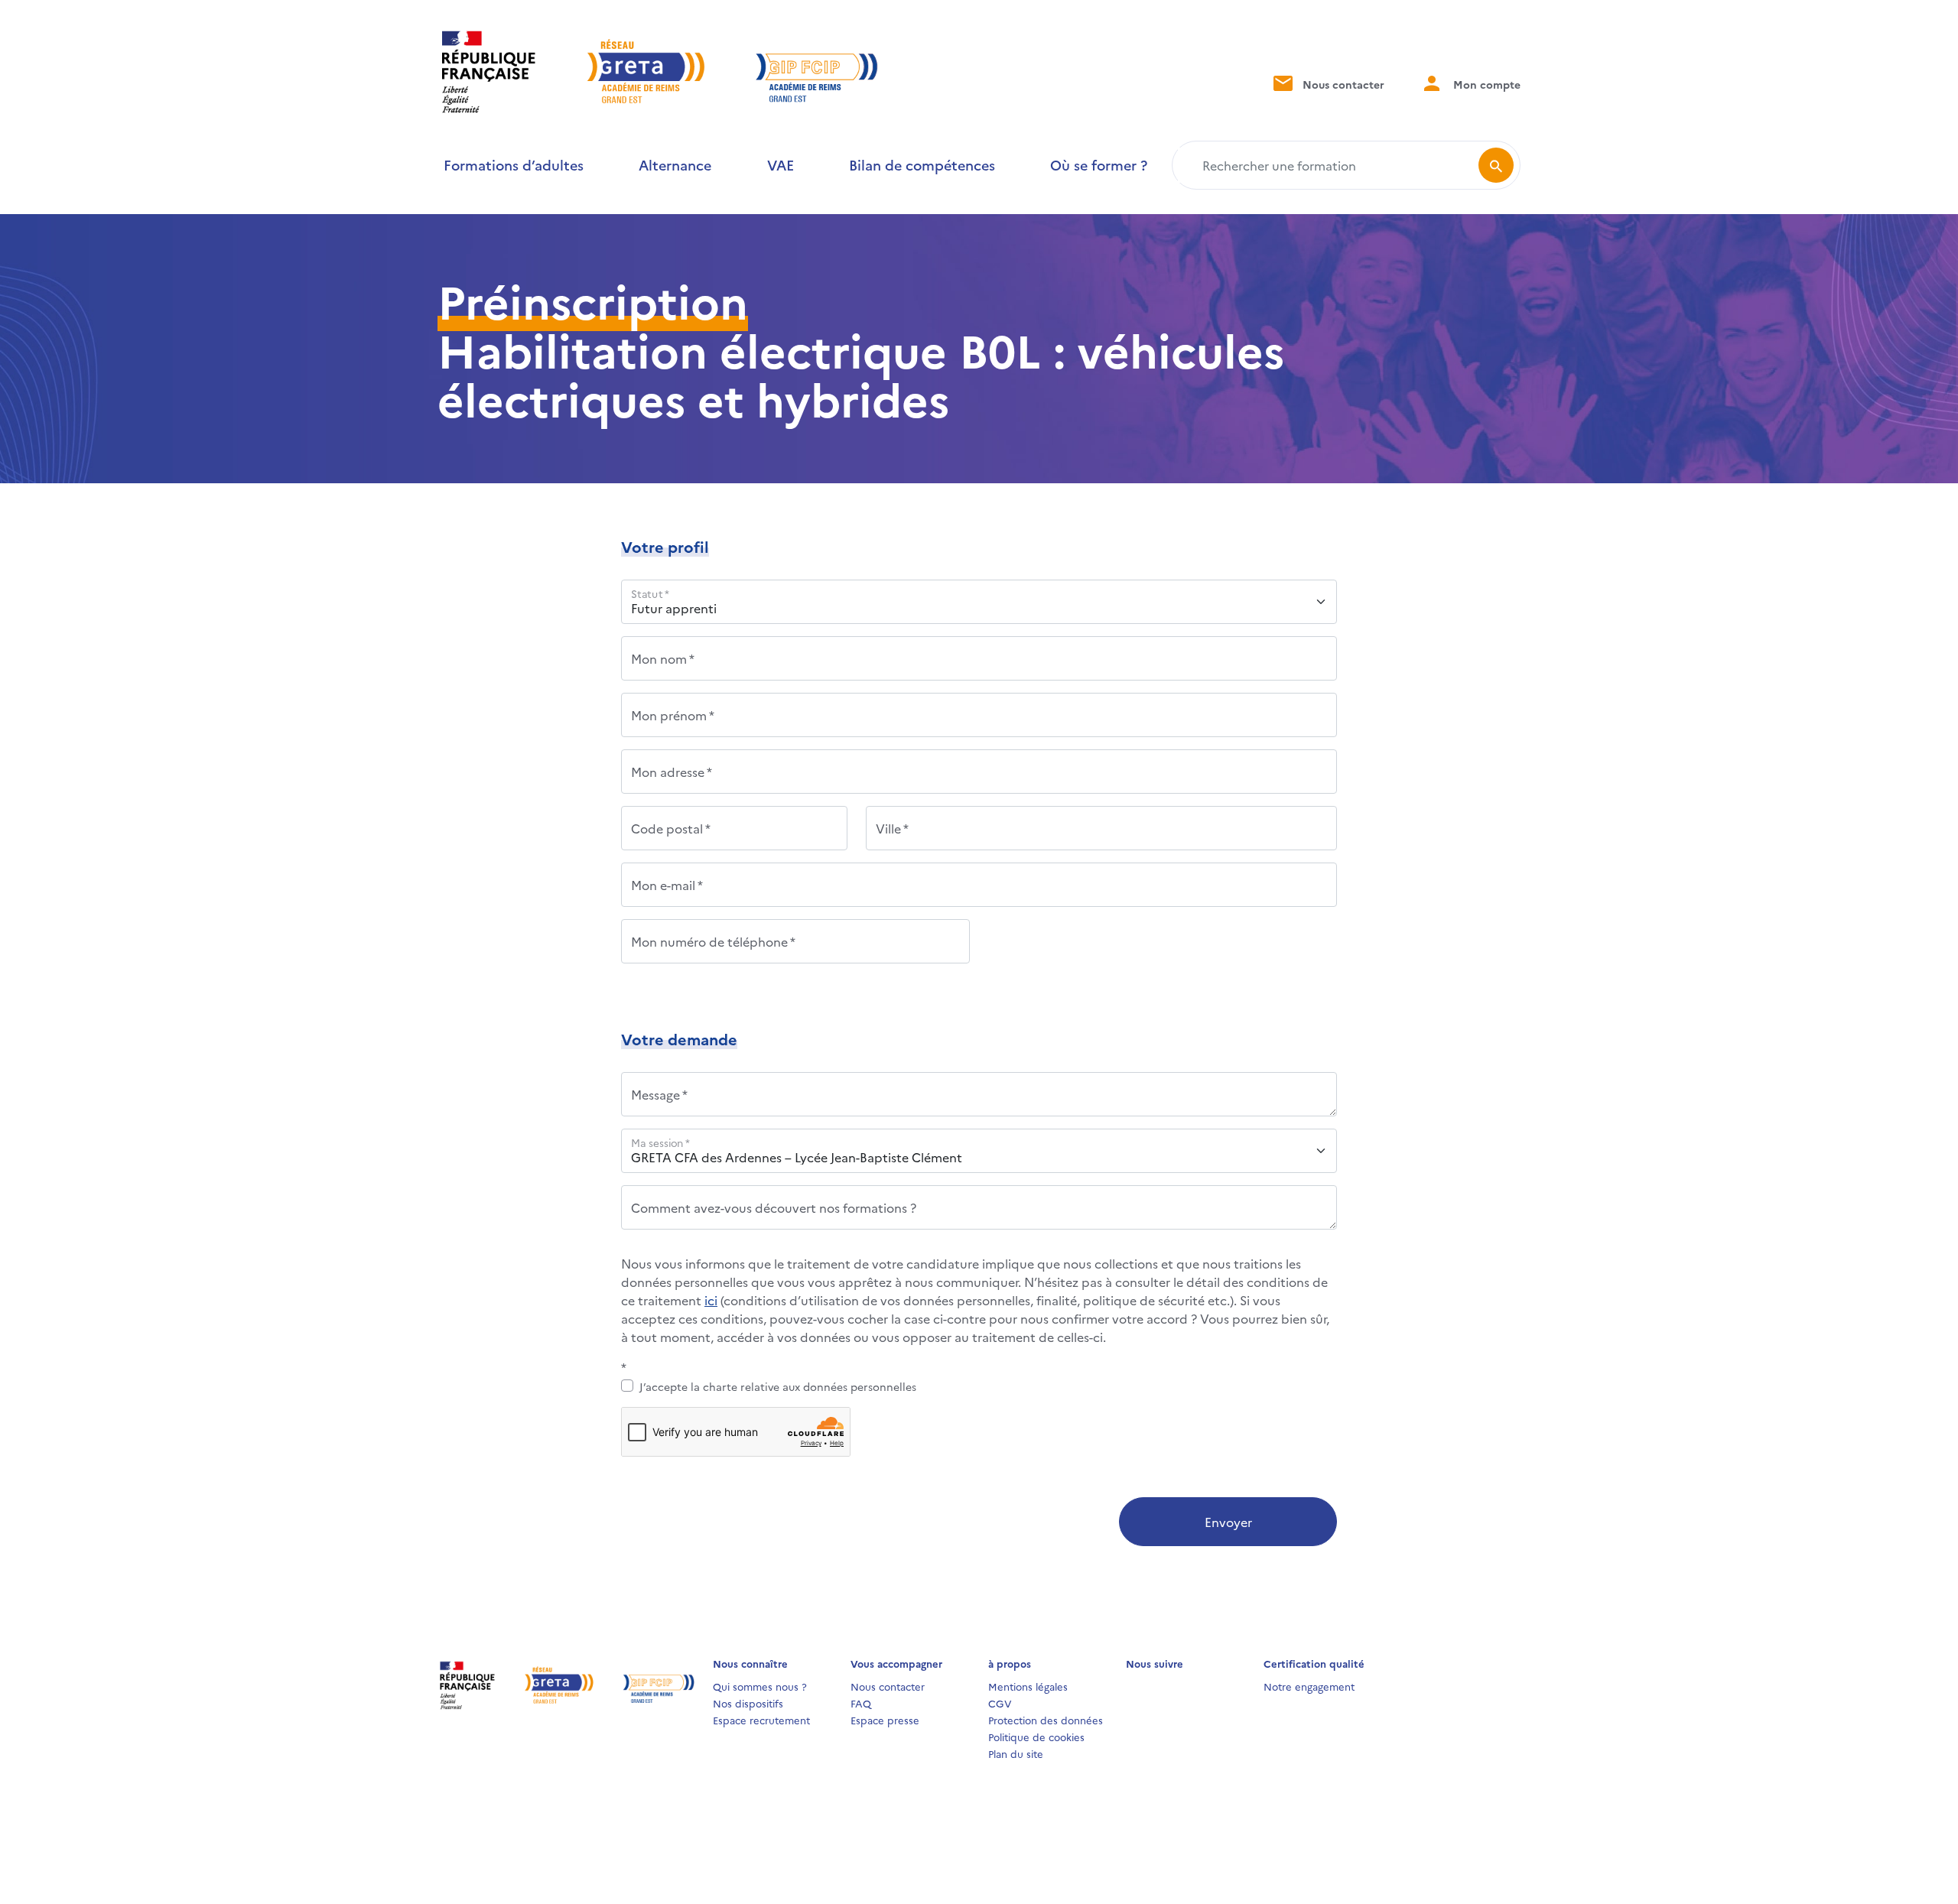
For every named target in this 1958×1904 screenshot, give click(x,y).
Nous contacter (1342, 84)
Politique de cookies (1036, 1737)
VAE (781, 165)
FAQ (861, 1703)
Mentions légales (1028, 1686)
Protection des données (1046, 1720)
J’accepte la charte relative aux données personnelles (778, 1386)
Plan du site (1016, 1753)
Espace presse (885, 1720)
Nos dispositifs (748, 1703)
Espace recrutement (761, 1720)
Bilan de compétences (922, 165)
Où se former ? (1099, 165)
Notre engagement (1309, 1686)
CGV (1000, 1703)
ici (711, 1300)
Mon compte (1485, 84)
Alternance (675, 165)
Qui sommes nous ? (760, 1686)
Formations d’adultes (514, 165)
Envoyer (1228, 1522)
